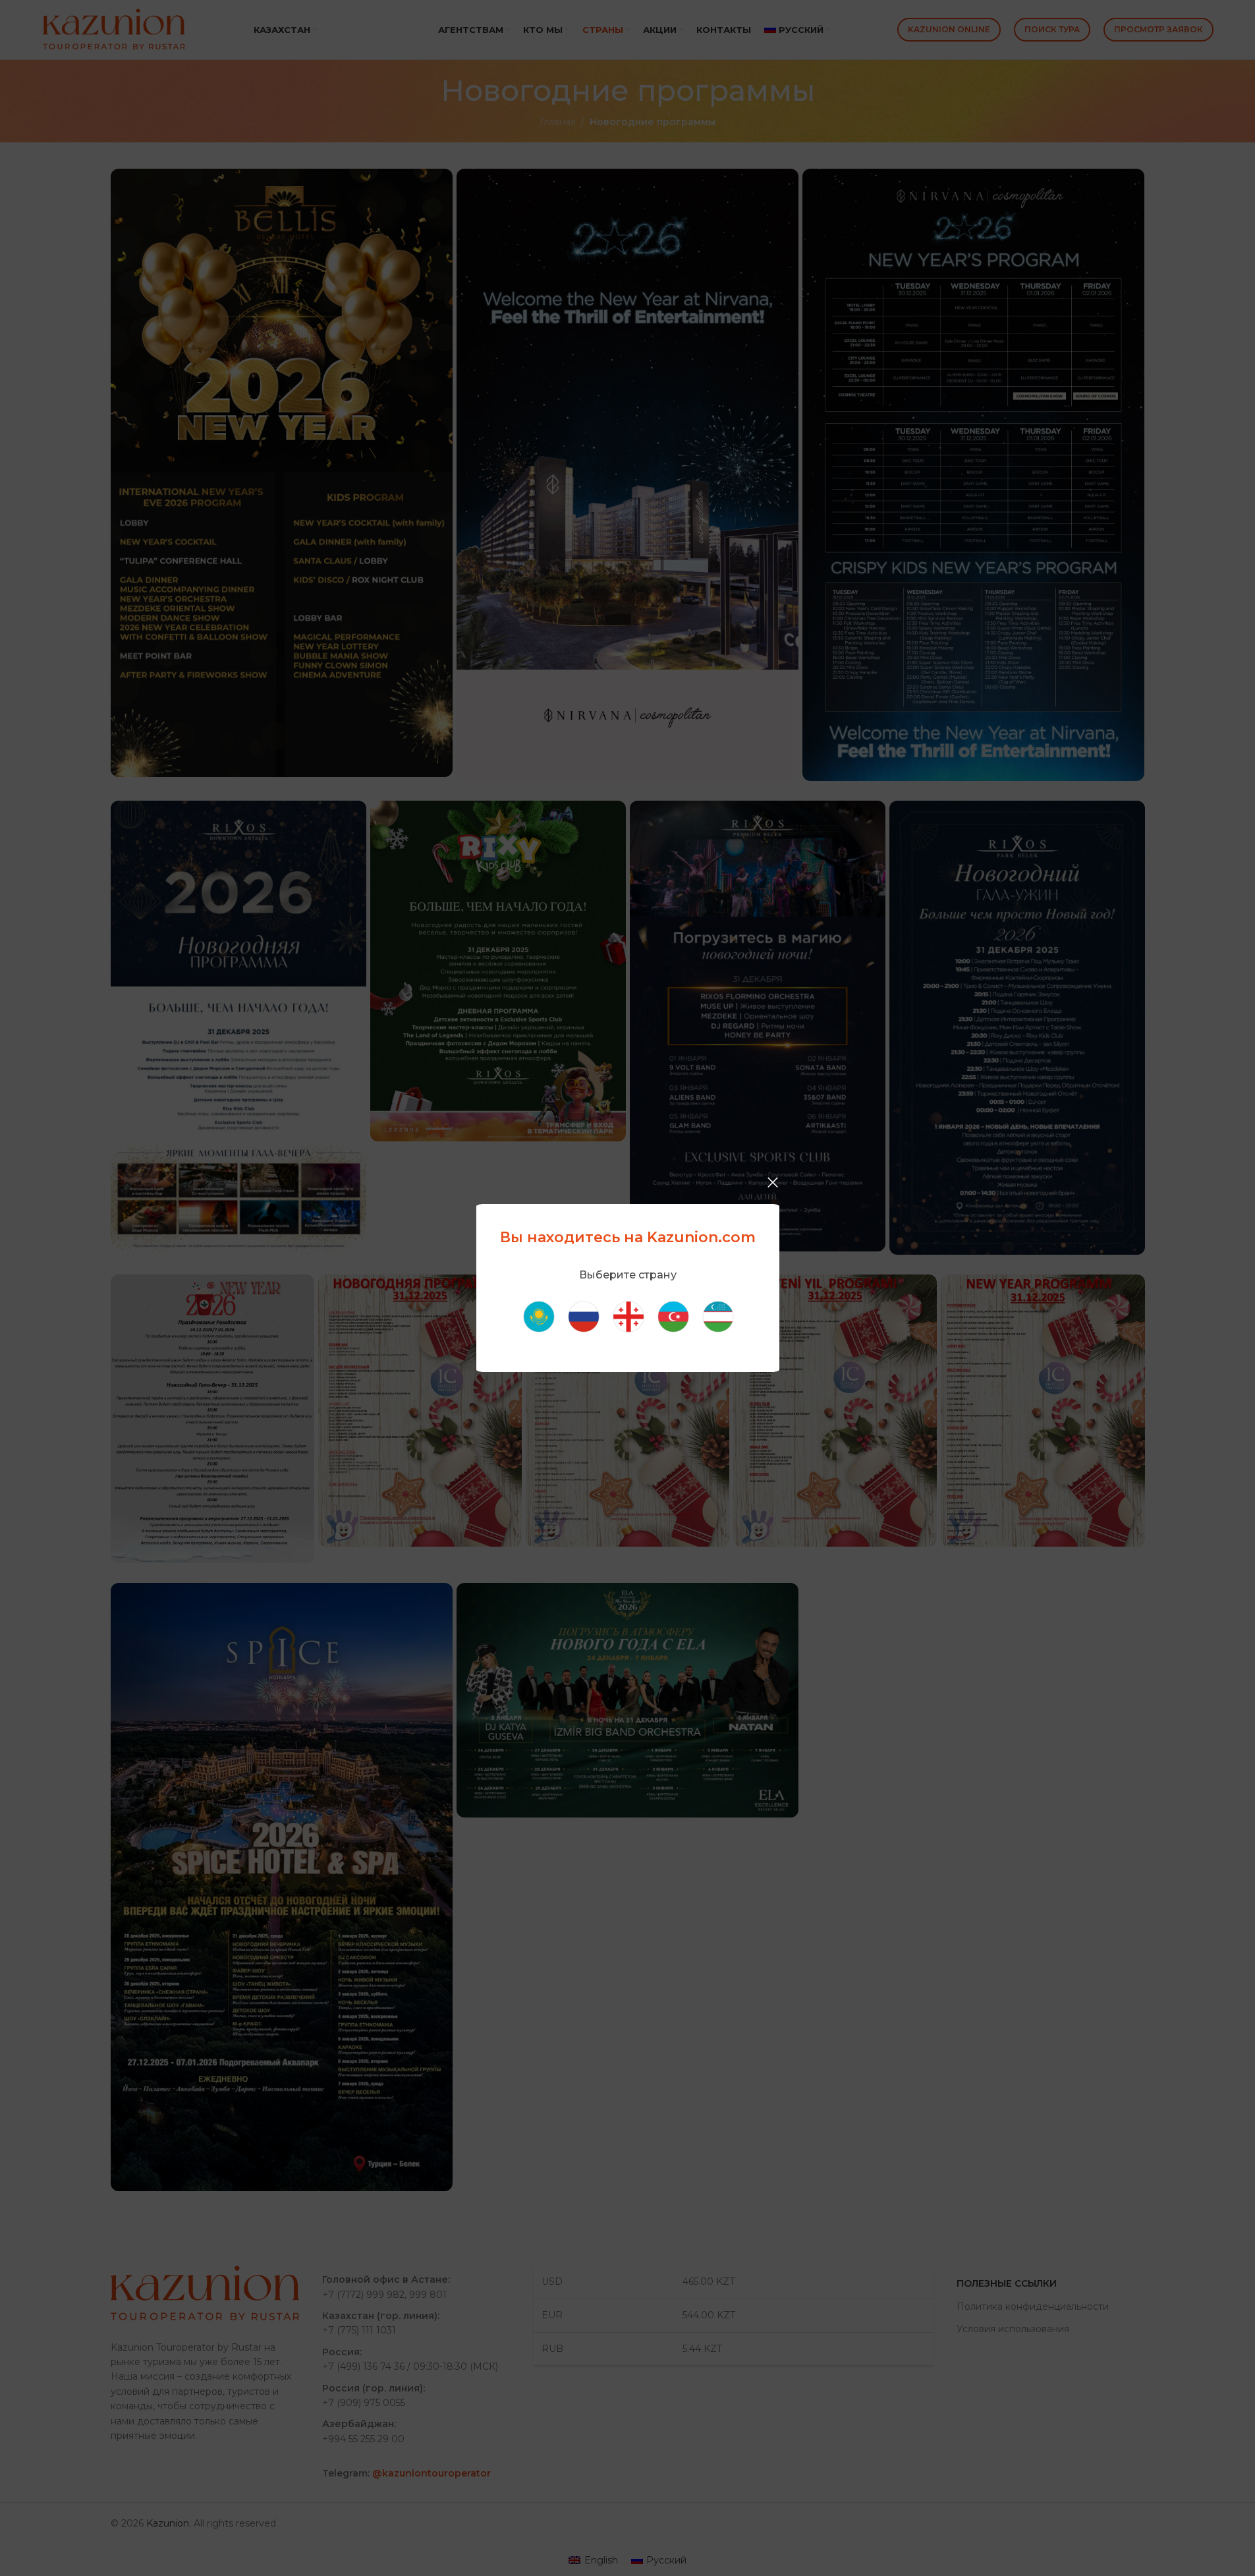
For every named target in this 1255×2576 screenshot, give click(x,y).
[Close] (773, 1182)
